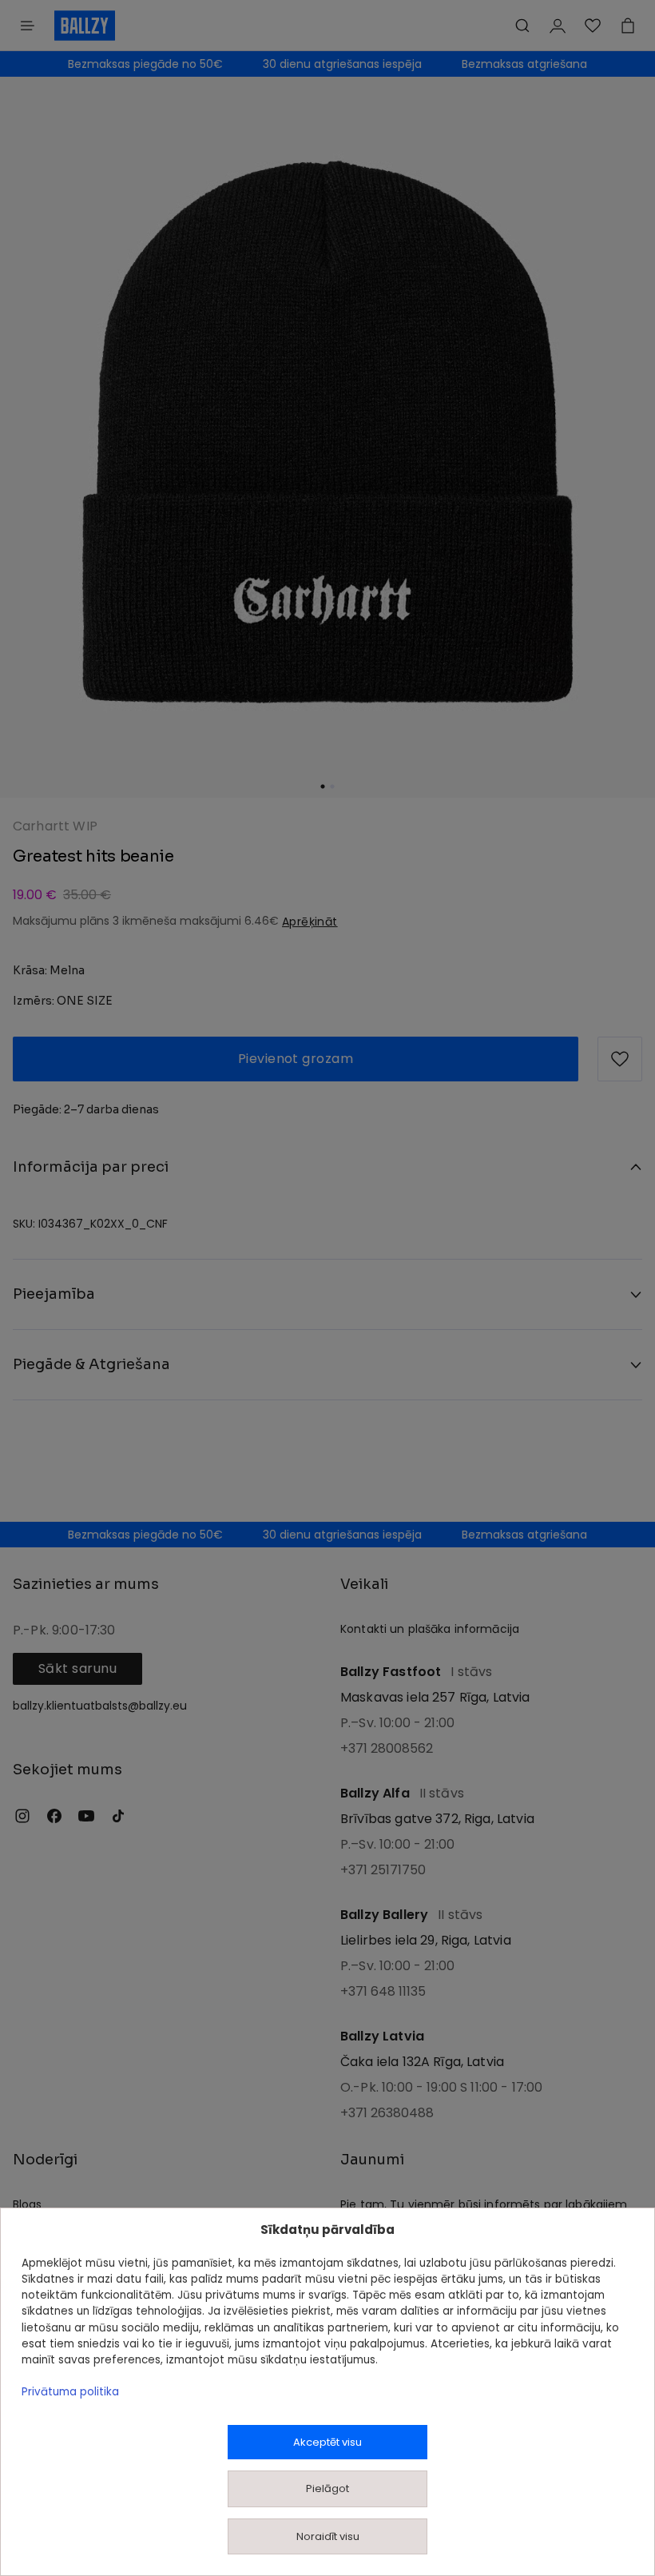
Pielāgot (327, 2488)
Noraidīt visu (328, 2536)
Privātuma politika (70, 2392)
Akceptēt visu (327, 2442)
